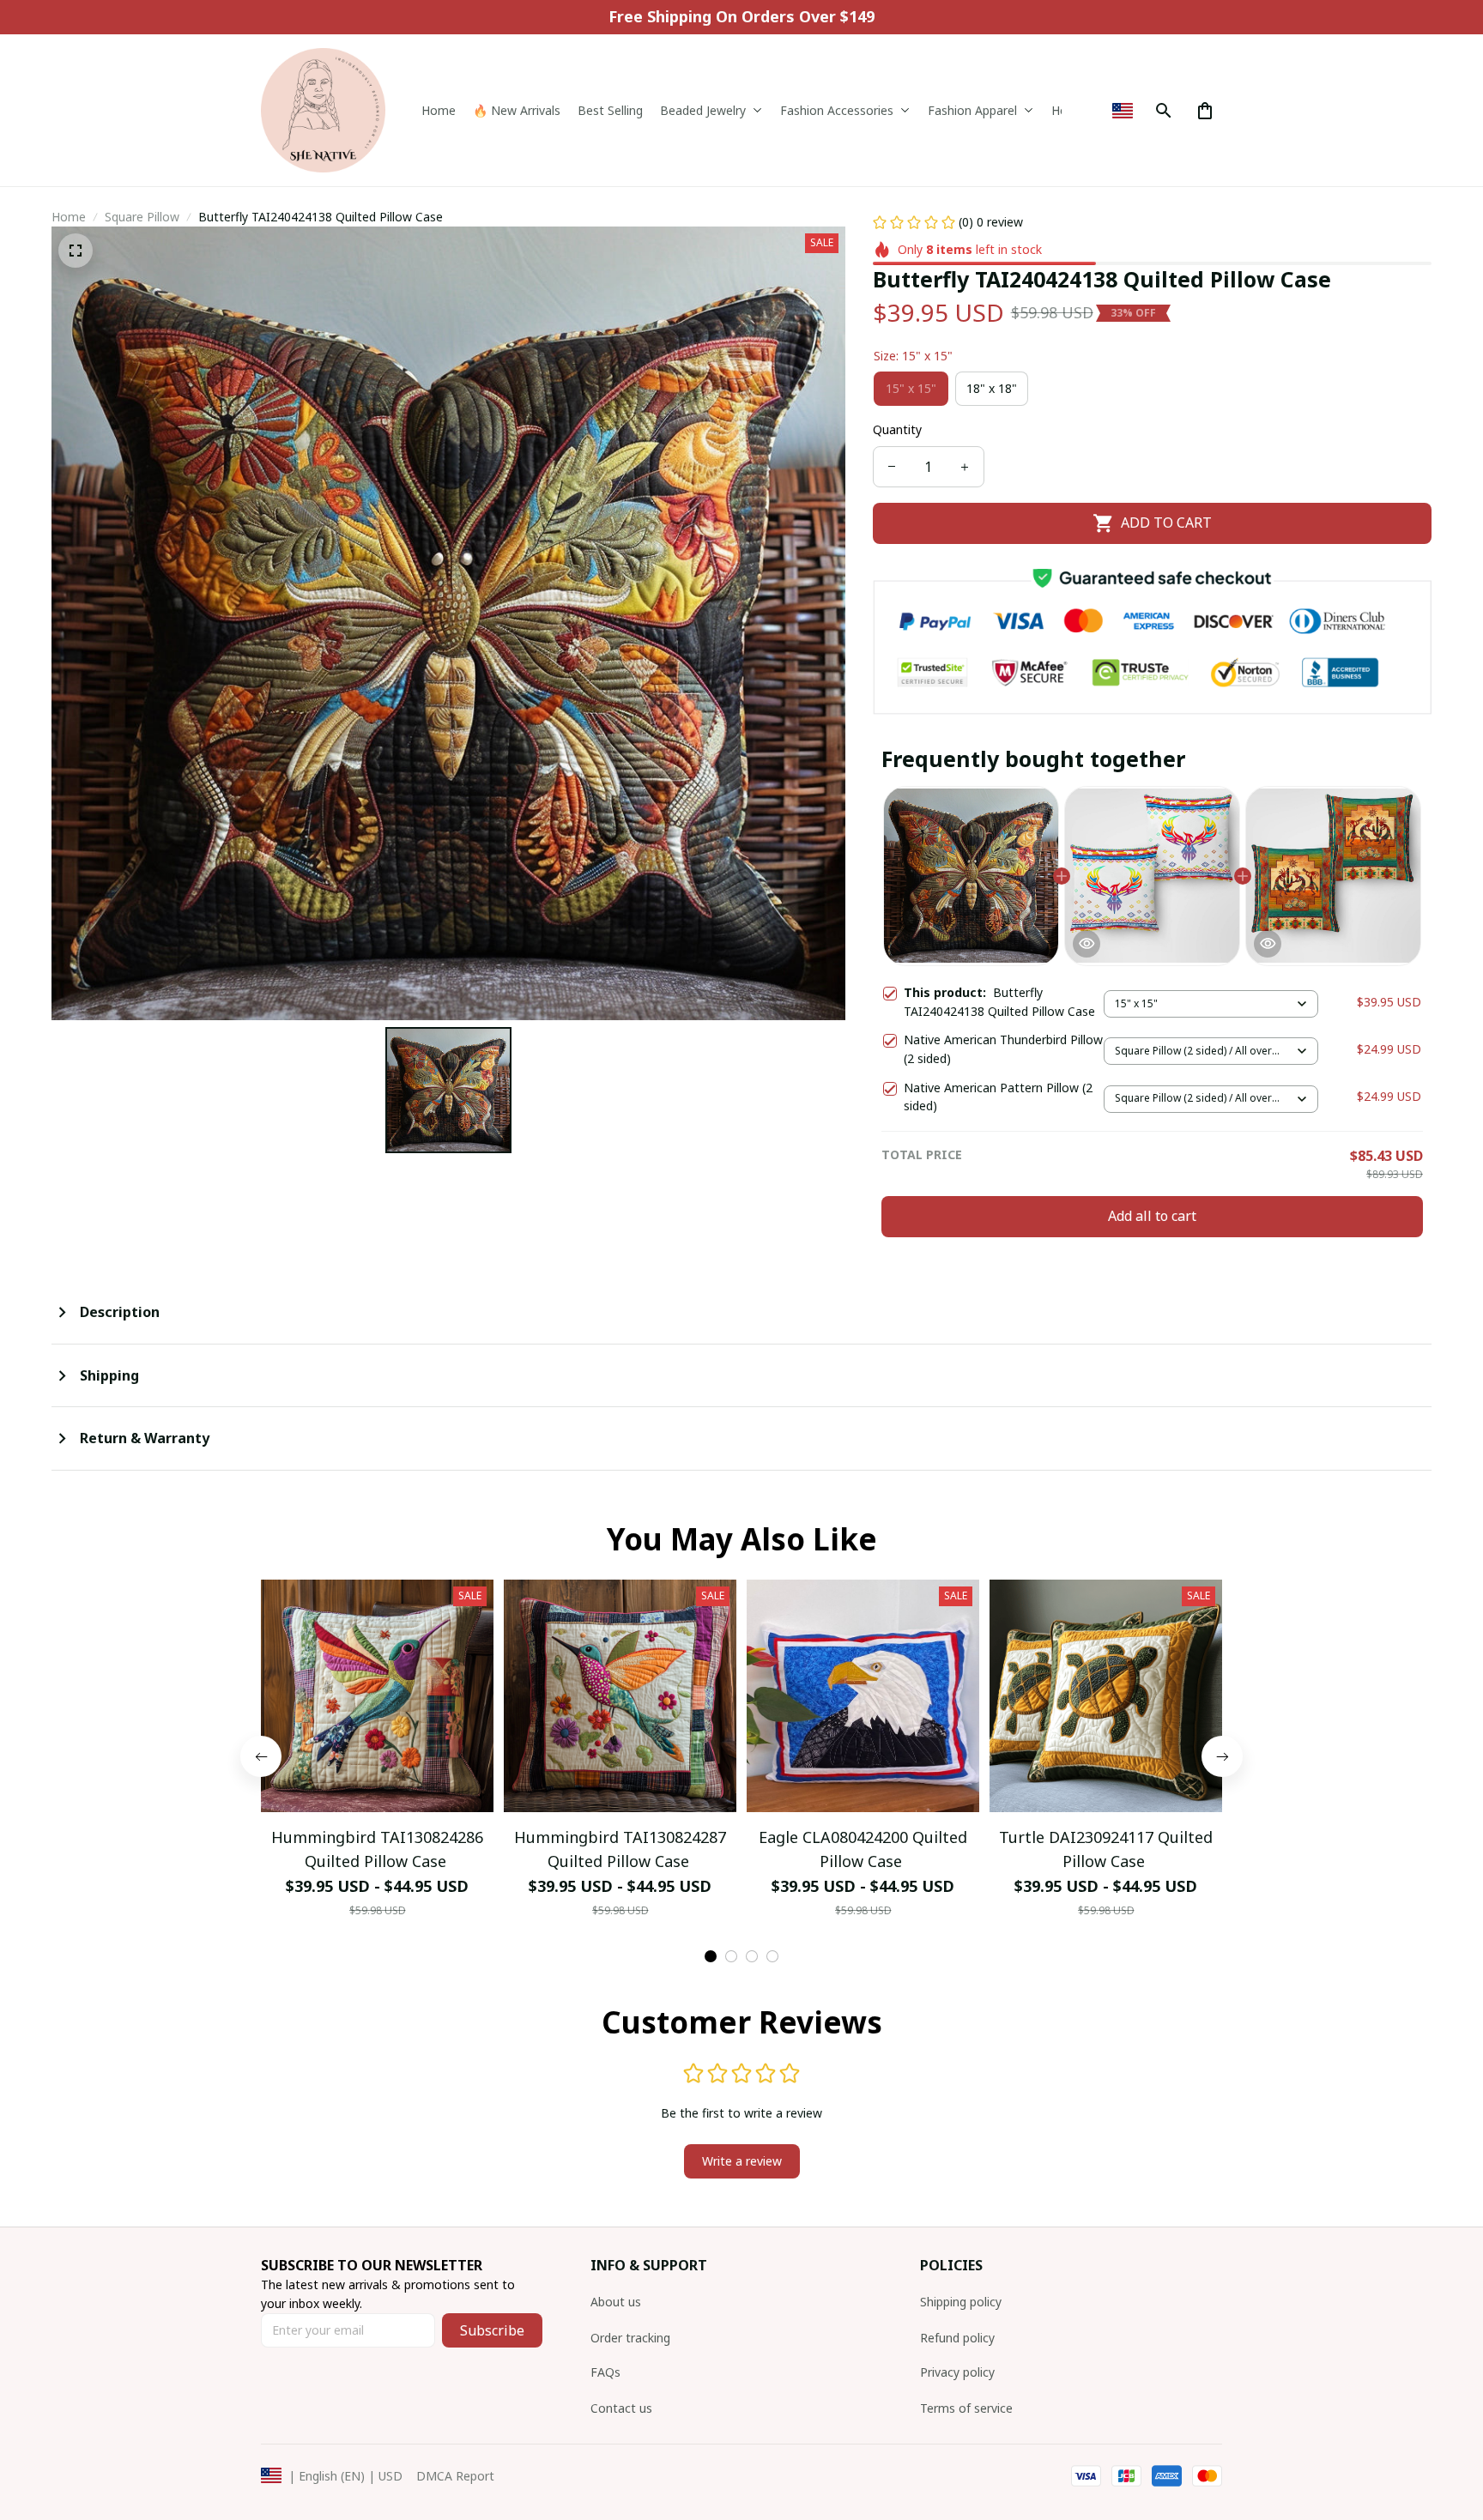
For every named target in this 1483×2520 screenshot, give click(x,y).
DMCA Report (455, 2476)
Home (69, 217)
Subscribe (492, 2330)
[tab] (711, 1956)
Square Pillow (142, 217)
